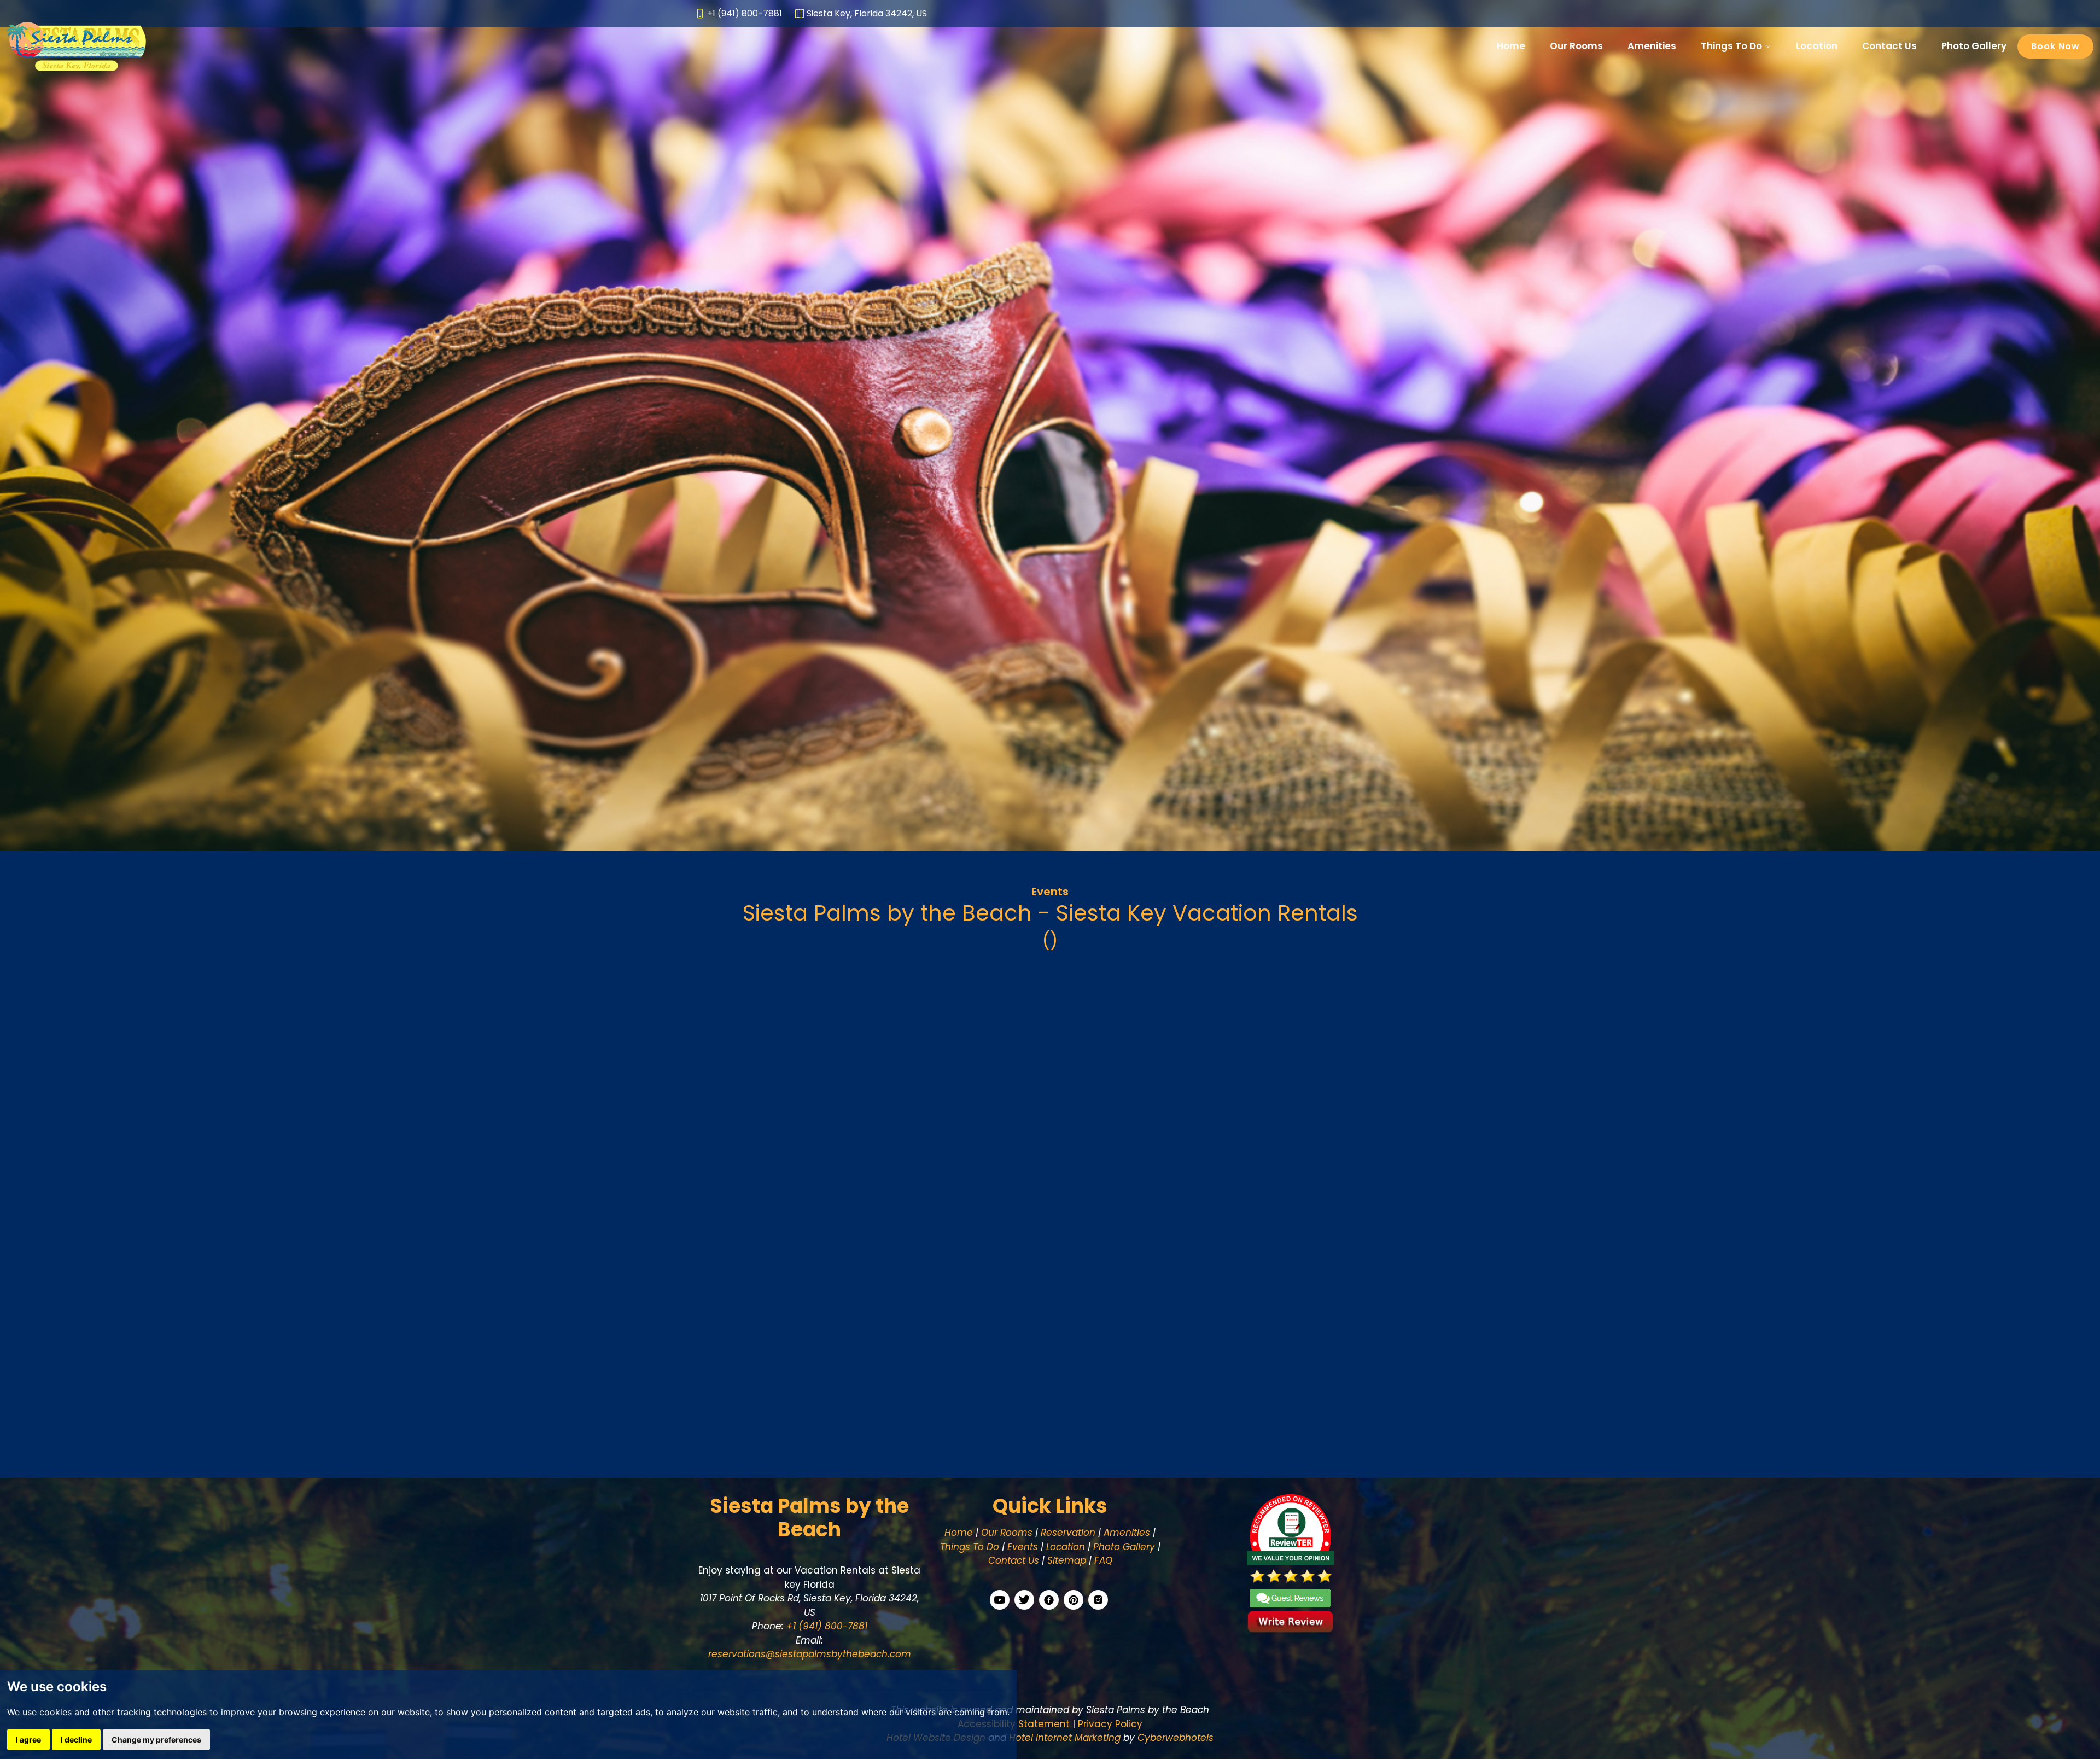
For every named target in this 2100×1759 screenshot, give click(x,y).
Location (1817, 46)
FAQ (1103, 1560)
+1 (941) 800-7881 (826, 1626)
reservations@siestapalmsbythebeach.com (810, 1654)
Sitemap (1067, 1560)
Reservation (1068, 1533)
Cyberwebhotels (1176, 1738)
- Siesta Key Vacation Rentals (1050, 913)
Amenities (1652, 46)
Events (1050, 892)
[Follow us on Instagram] (1098, 1600)
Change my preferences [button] (156, 1740)
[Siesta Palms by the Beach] (76, 45)
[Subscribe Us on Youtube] (1000, 1600)
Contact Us (1889, 46)
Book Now (2055, 46)
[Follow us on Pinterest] (1074, 1600)
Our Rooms (1576, 46)
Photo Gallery (1974, 46)
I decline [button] (76, 1740)
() (1050, 940)
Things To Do (970, 1547)
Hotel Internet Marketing (1065, 1738)
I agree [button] (28, 1740)
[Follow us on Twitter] (1024, 1600)
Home (1511, 46)
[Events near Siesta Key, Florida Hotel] (1050, 1177)
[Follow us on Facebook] (1049, 1600)
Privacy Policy (1110, 1724)
